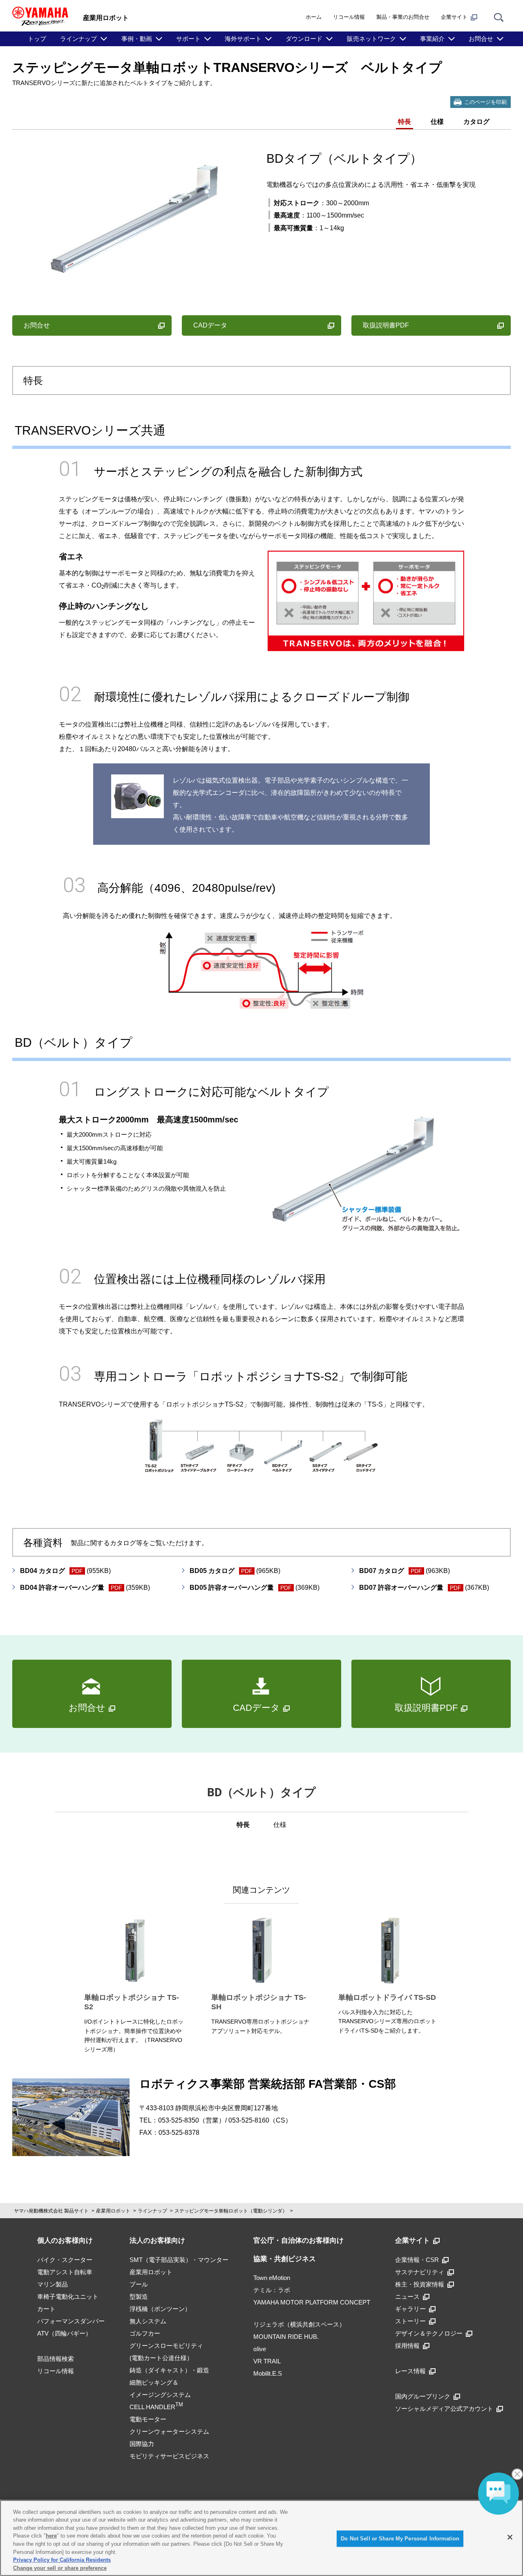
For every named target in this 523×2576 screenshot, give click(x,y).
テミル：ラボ (272, 2290)
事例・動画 (137, 39)
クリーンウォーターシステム (169, 2431)
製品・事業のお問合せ (403, 17)
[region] (261, 2538)
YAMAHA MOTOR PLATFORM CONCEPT (312, 2302)
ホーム (314, 17)
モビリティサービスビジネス (169, 2456)
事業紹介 (432, 39)
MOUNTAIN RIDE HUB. (286, 2337)
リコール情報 (349, 17)
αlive (260, 2349)
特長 (405, 122)
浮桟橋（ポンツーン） (160, 2309)
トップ (37, 39)
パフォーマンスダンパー (71, 2321)
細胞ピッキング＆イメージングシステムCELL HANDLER (160, 2395)
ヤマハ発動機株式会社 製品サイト (51, 2211)
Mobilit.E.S (268, 2373)
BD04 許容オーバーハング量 (85, 1588)
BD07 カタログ (405, 1571)
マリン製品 (53, 2284)
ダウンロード (304, 39)
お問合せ (481, 39)
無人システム (148, 2321)
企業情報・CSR (417, 2260)
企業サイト (454, 17)
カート (46, 2309)
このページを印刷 (485, 102)
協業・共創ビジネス (285, 2259)
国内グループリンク (423, 2396)
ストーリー (410, 2321)
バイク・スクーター (65, 2260)
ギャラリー (410, 2309)
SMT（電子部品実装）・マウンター (179, 2260)
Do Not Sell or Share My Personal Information (400, 2539)
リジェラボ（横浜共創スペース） (299, 2324)
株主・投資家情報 (420, 2284)
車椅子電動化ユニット (68, 2297)
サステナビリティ (420, 2272)
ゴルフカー (145, 2333)
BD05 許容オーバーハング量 (255, 1588)
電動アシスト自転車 (65, 2272)
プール (139, 2284)
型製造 (139, 2297)
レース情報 (410, 2371)
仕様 (437, 122)
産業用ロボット (113, 2211)
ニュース (407, 2297)
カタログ (476, 122)
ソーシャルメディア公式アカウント (444, 2409)
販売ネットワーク (371, 39)
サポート (188, 39)
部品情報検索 (56, 2359)
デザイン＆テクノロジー (429, 2333)
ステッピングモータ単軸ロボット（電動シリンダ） (231, 2211)
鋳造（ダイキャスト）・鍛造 (169, 2370)
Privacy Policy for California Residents (62, 2560)
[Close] (510, 2537)
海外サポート (243, 39)
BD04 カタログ (65, 1571)
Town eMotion (272, 2278)
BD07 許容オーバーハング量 (424, 1588)
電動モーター (148, 2419)
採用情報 (407, 2346)
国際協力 (142, 2444)
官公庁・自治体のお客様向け (298, 2241)
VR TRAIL (267, 2361)
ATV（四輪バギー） (64, 2333)
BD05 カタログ (235, 1571)
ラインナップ (78, 39)
